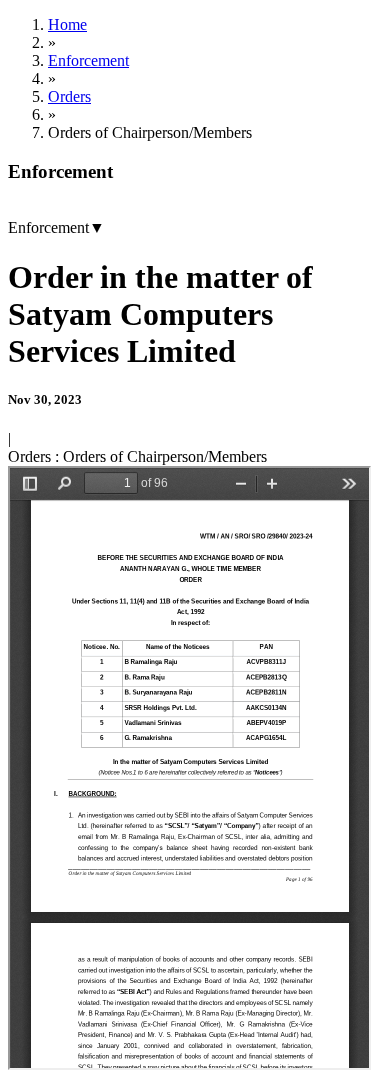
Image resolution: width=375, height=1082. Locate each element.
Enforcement (88, 60)
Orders (69, 96)
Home (67, 24)
